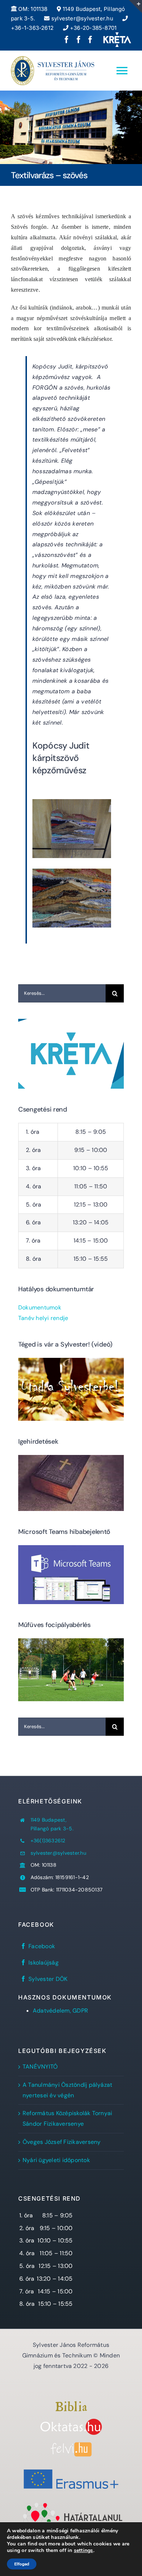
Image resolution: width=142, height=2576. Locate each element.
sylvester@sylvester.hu (81, 18)
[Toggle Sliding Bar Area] (135, 7)
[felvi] (71, 2445)
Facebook (42, 1946)
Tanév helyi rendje (43, 1318)
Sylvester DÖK (48, 1979)
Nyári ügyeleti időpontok (56, 2160)
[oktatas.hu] (71, 2421)
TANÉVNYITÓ (40, 2067)
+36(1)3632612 (48, 1841)
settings (84, 2551)
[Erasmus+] (71, 2467)
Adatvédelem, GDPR (60, 2011)
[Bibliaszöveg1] (71, 2404)
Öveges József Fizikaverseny (62, 2142)
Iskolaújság (44, 1963)
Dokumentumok (40, 1307)
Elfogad (22, 2564)
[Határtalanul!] (71, 2504)
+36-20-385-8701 (93, 28)
